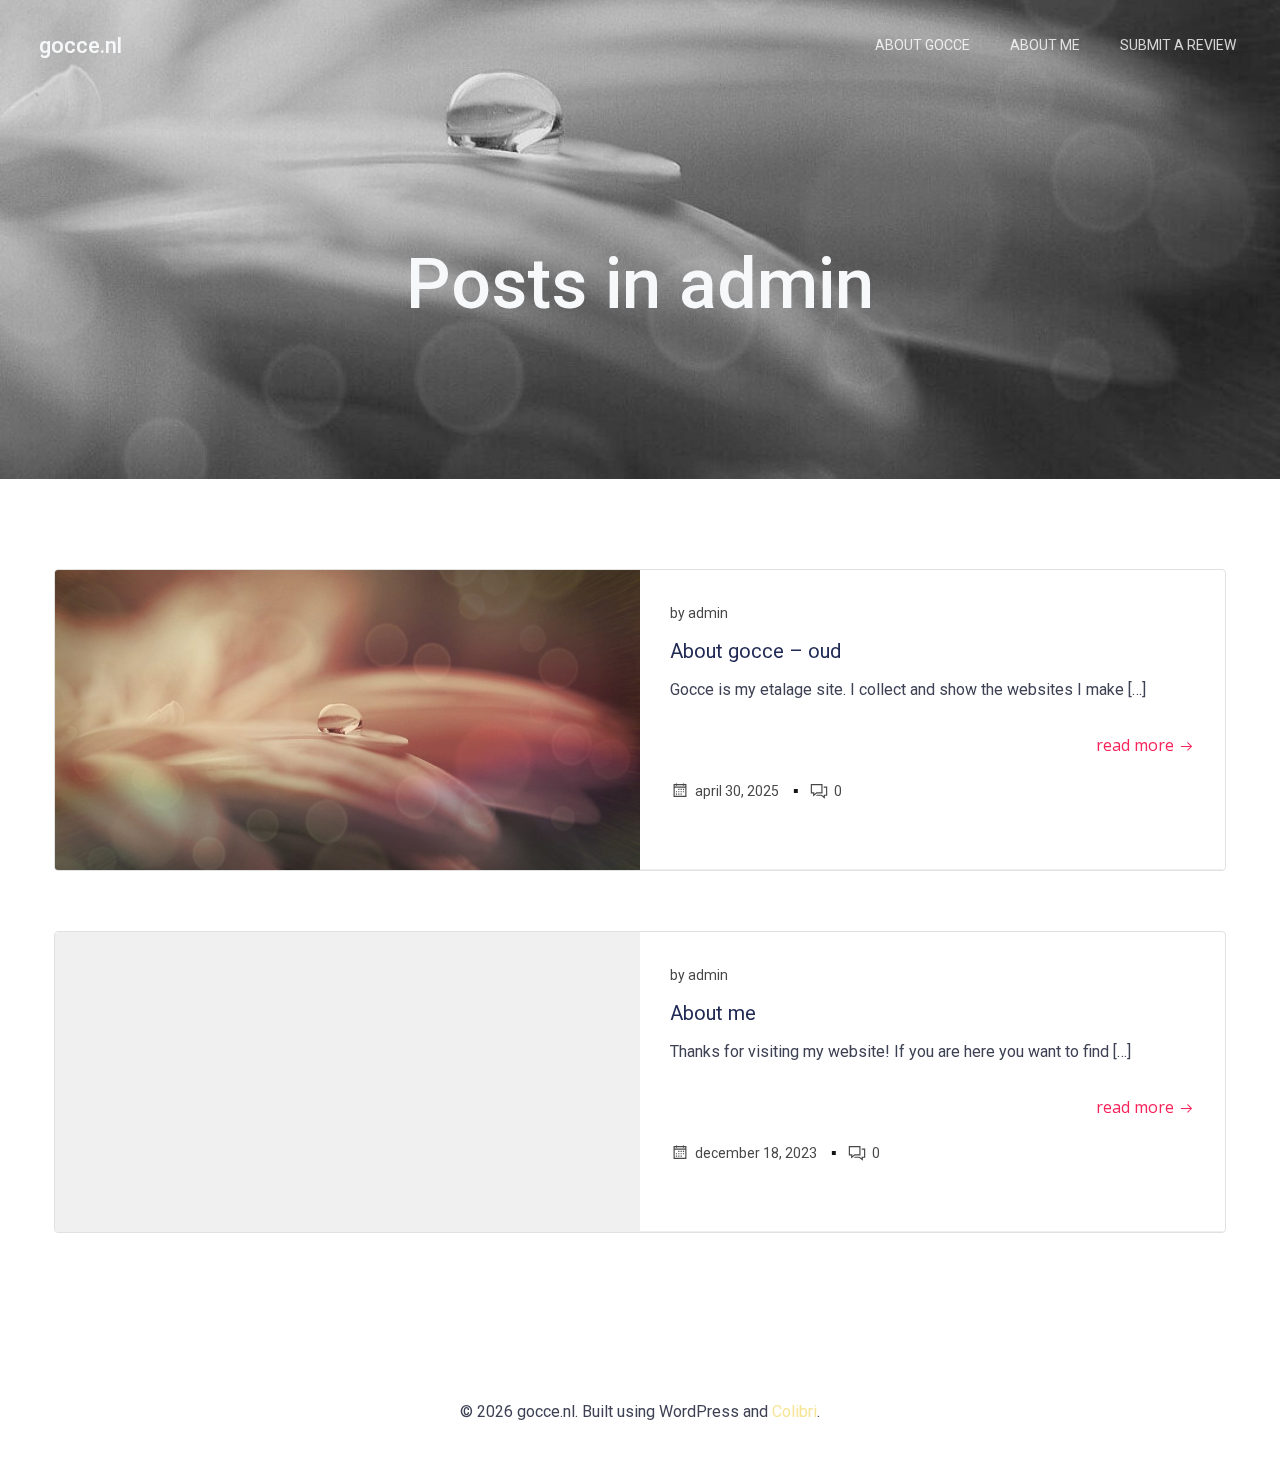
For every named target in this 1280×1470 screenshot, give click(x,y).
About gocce (922, 45)
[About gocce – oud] (347, 718)
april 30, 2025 (737, 791)
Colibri (794, 1411)
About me (1045, 45)
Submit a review (1178, 45)
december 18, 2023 (756, 1153)
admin (708, 613)
